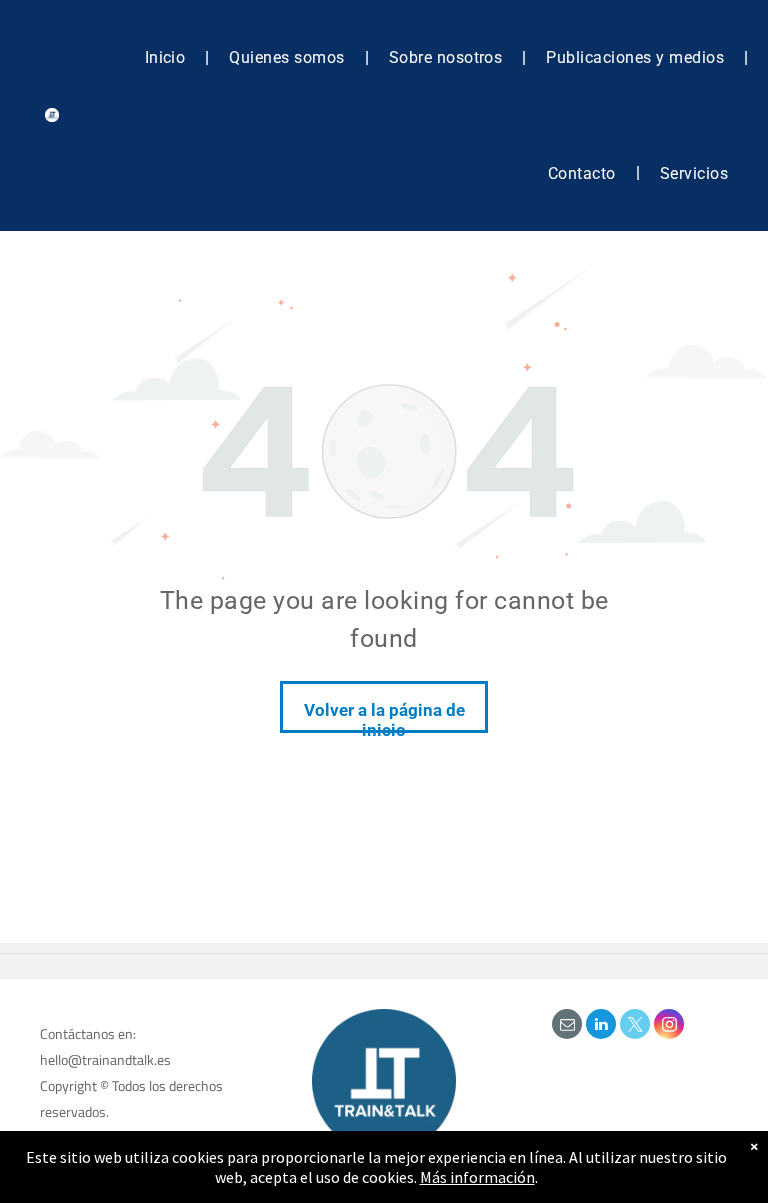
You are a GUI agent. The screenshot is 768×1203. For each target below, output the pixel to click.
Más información (477, 1177)
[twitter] (635, 1026)
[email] (567, 1026)
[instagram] (669, 1026)
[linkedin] (601, 1026)
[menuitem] (167, 57)
